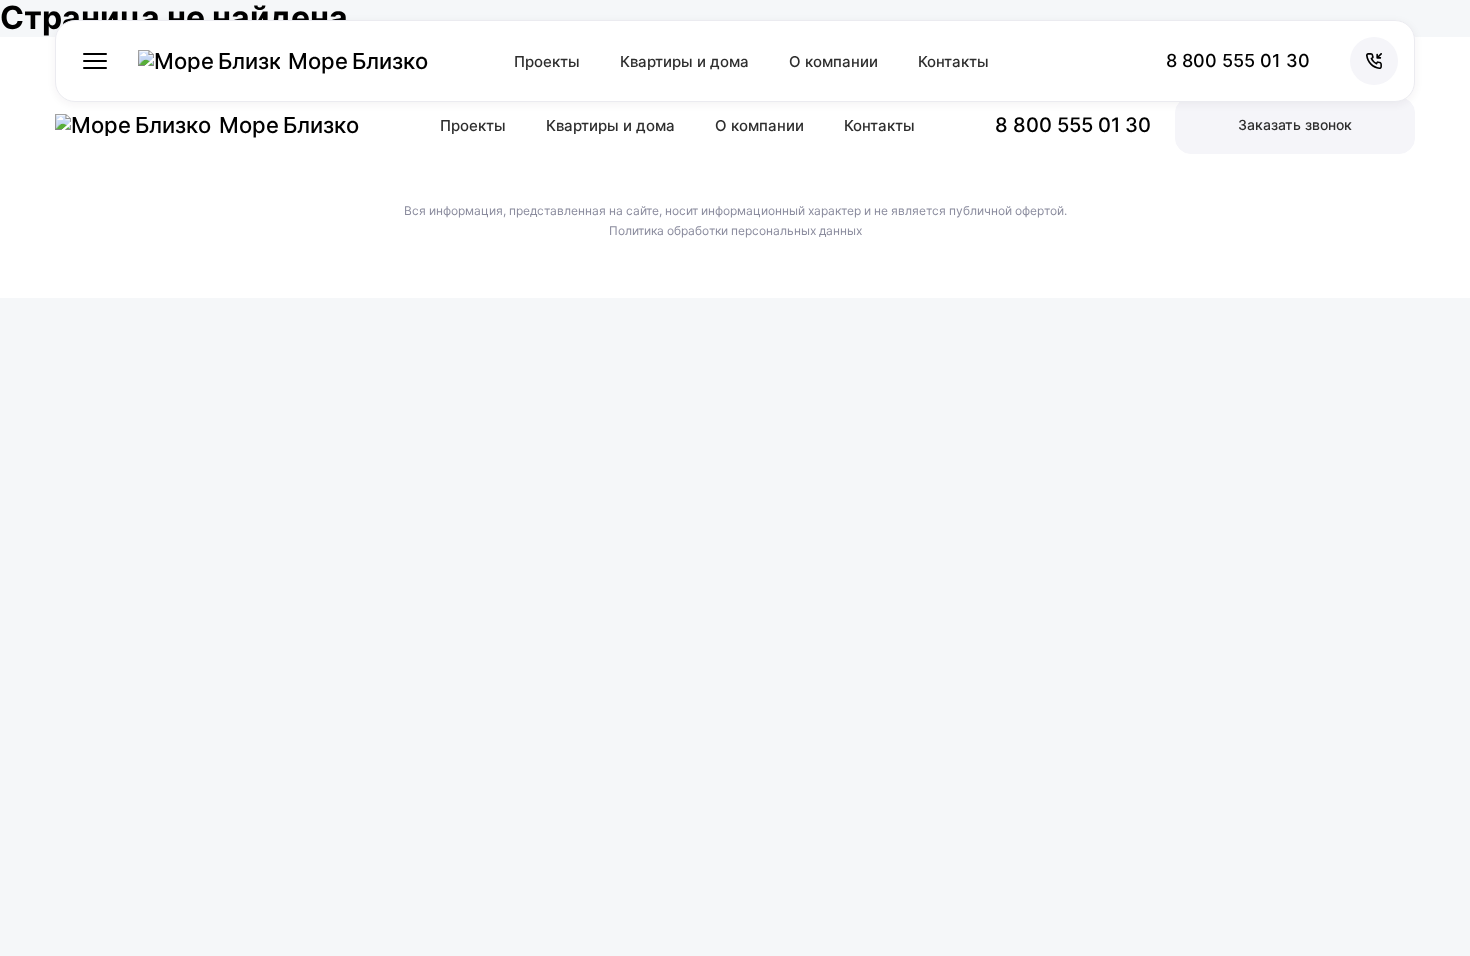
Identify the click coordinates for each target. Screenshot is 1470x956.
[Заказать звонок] (1374, 61)
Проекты (547, 61)
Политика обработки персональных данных (735, 231)
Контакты (953, 61)
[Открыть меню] (95, 61)
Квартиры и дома (684, 61)
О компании (833, 61)
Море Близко (358, 61)
